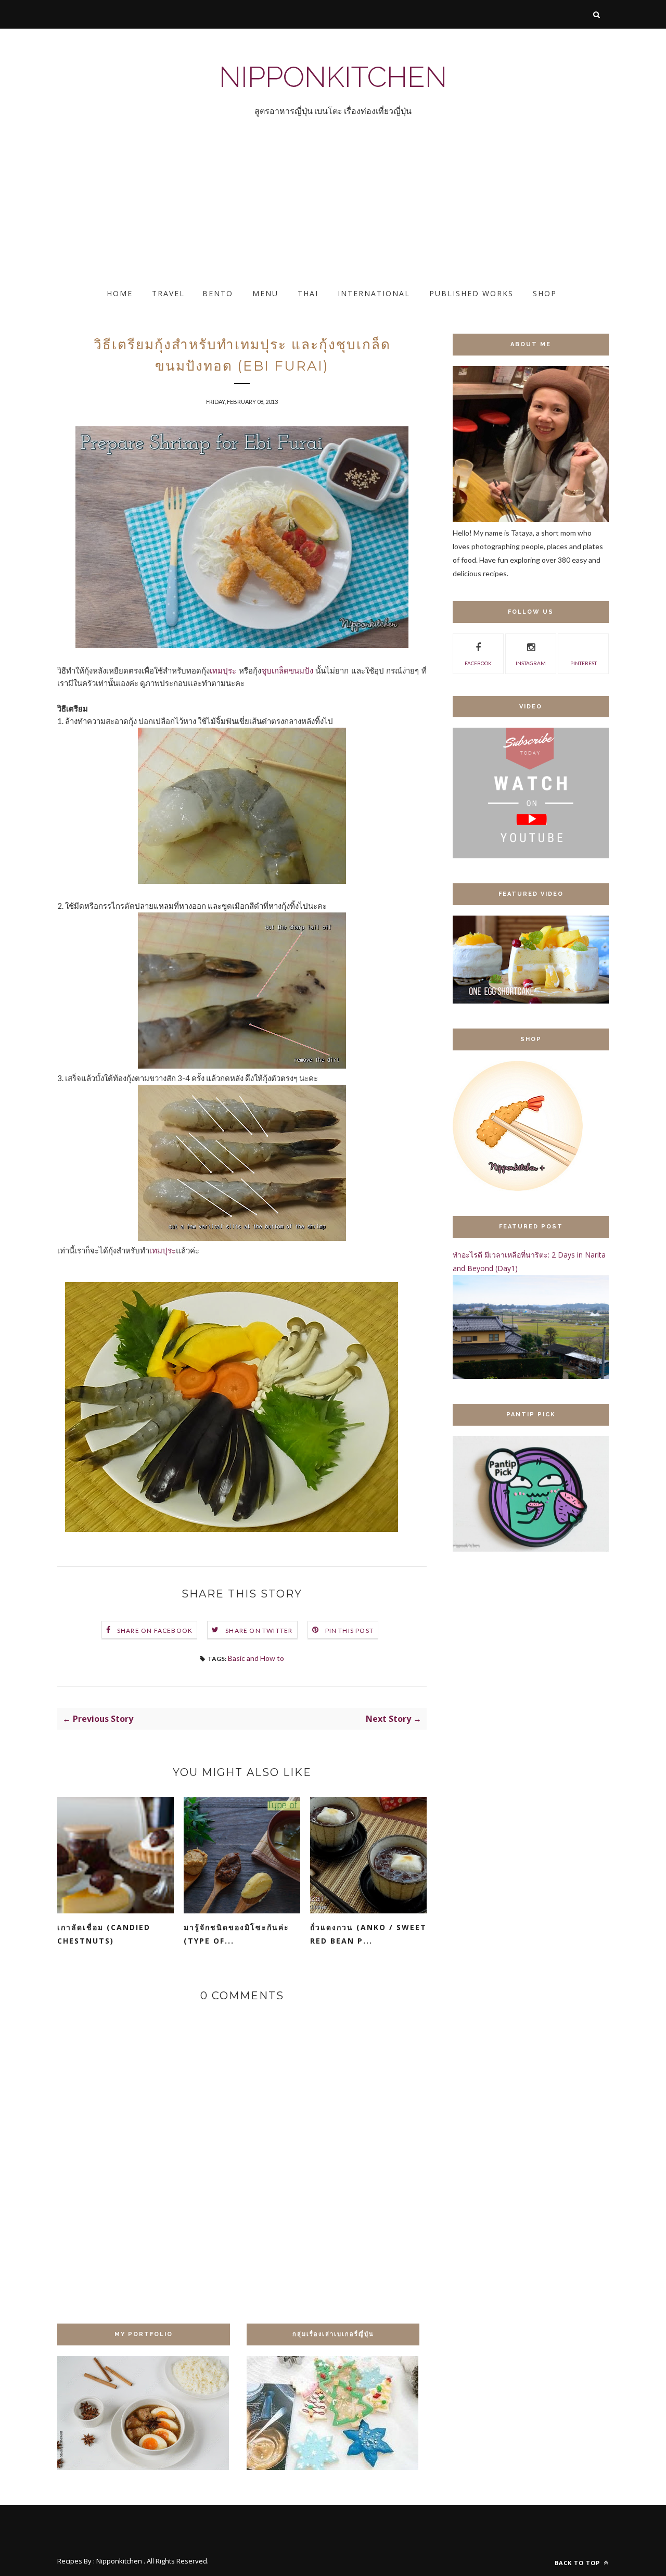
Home (120, 293)
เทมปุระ (223, 670)
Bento (218, 293)
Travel (168, 293)
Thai (308, 293)
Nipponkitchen (333, 77)
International (374, 293)
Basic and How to (256, 1658)
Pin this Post (350, 1630)
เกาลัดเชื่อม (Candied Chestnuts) (104, 1934)
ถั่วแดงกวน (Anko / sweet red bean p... (368, 1934)
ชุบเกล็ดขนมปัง (287, 670)
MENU (265, 293)
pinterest (584, 663)
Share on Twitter (259, 1630)
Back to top (578, 2563)
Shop (545, 293)
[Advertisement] (312, 211)
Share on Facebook (155, 1630)
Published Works (471, 293)
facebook (478, 663)
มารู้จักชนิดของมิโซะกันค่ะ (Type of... (236, 1934)
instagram (531, 663)
